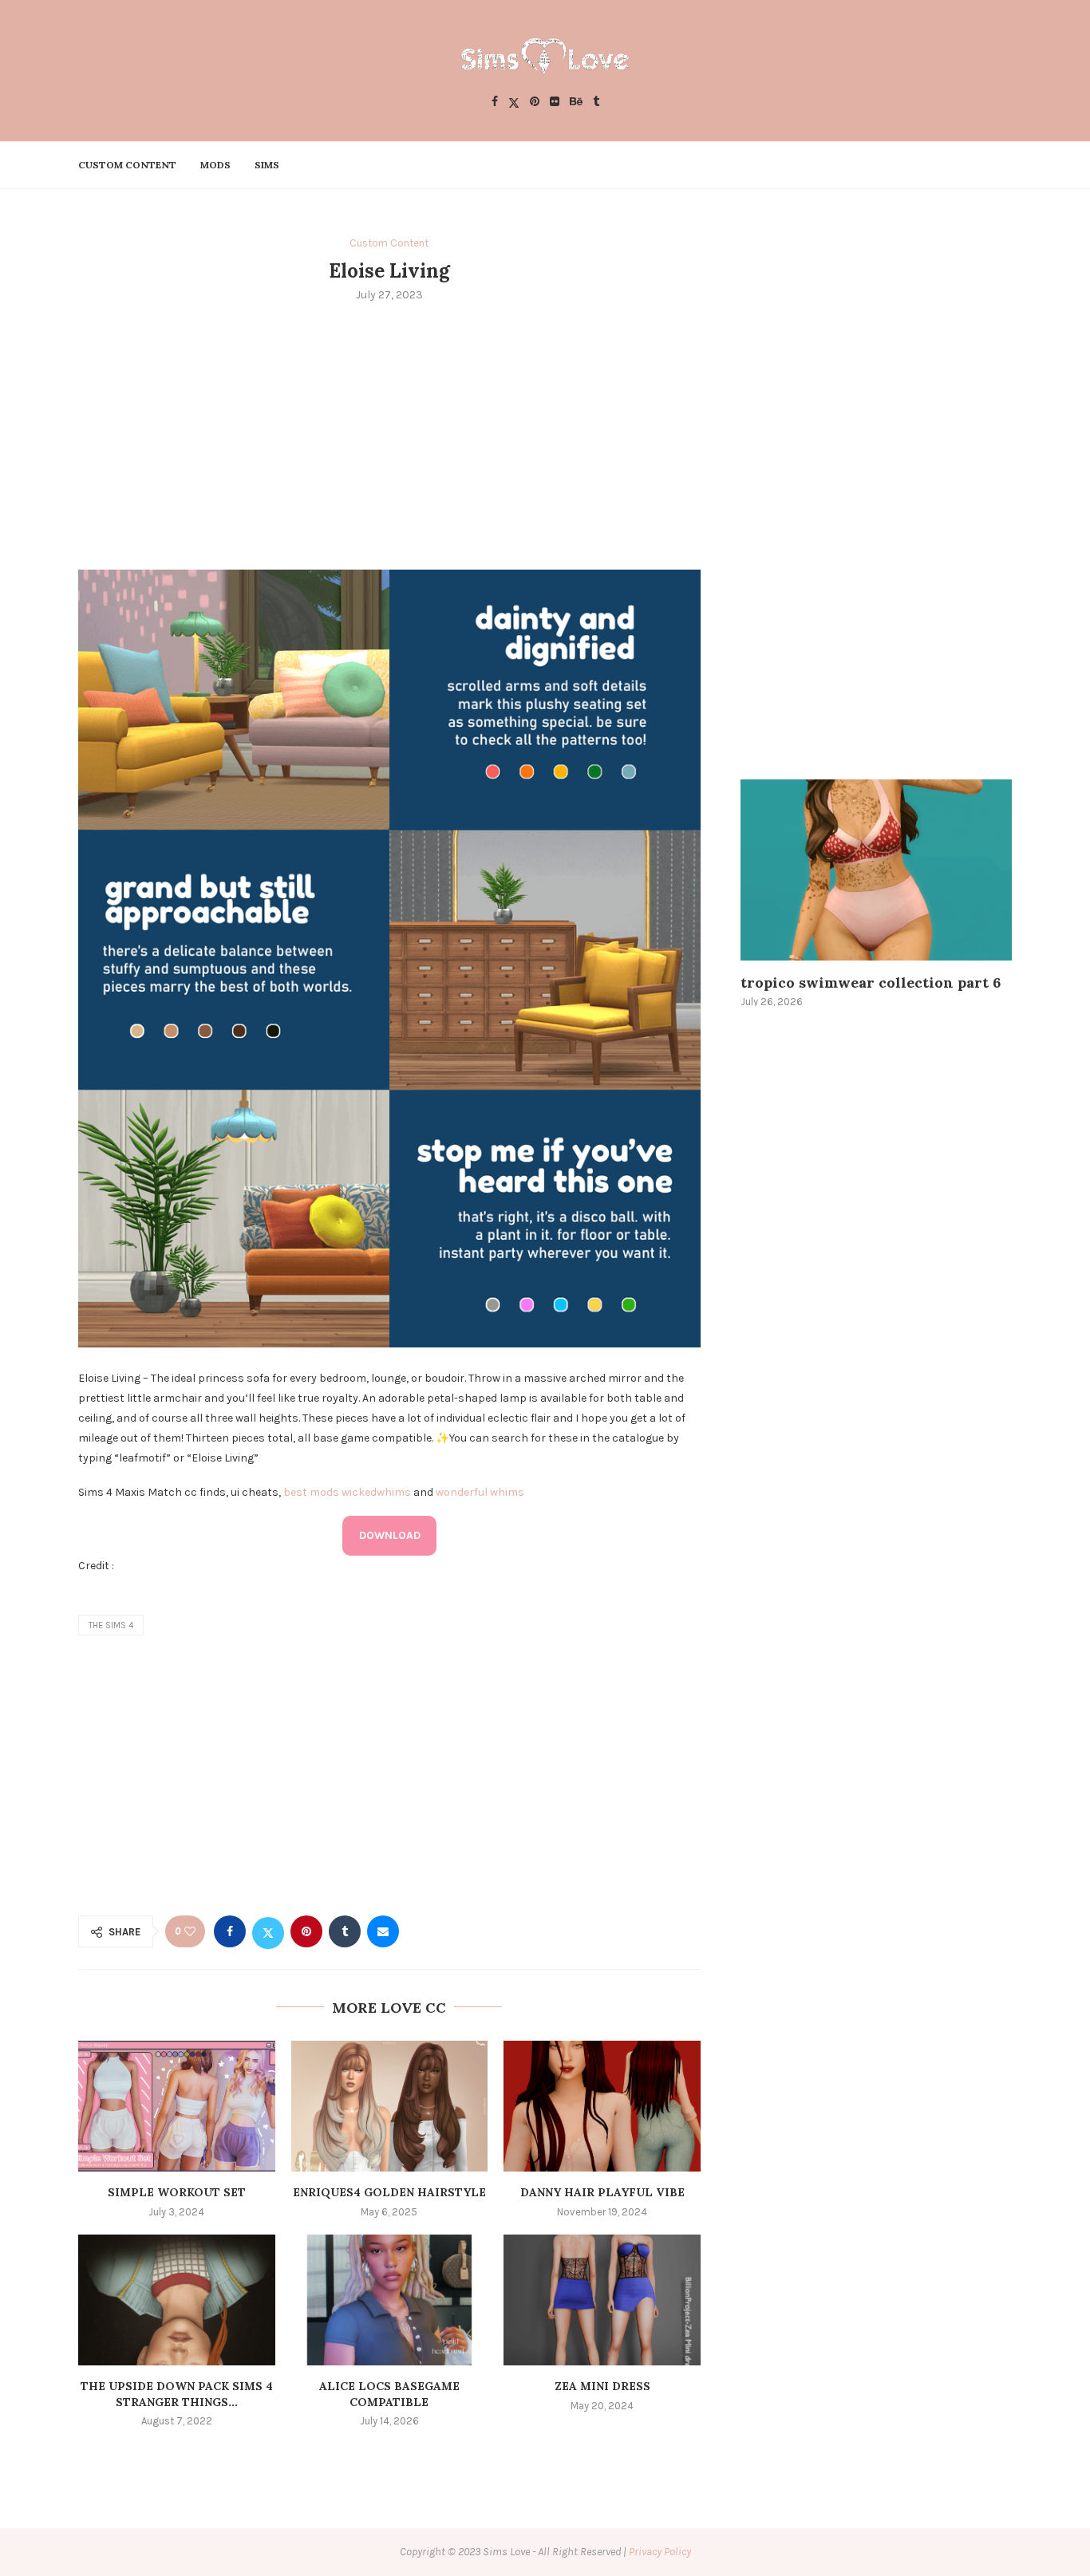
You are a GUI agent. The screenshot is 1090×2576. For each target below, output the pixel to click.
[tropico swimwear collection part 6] (876, 870)
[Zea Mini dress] (602, 2300)
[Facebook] (495, 103)
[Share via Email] (383, 1931)
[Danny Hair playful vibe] (602, 2106)
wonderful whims (480, 1492)
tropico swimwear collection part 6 (871, 982)
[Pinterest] (535, 103)
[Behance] (576, 103)
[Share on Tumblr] (345, 1931)
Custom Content (127, 165)
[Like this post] (190, 1932)
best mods (311, 1492)
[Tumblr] (596, 103)
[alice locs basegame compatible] (390, 2300)
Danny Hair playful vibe (602, 2192)
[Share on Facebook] (230, 1931)
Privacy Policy (660, 2552)
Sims (267, 165)
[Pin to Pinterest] (306, 1931)
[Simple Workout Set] (177, 2106)
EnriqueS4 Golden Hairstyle (389, 2192)
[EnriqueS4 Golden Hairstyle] (390, 2106)
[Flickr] (555, 103)
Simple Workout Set (177, 2192)
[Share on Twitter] (268, 1931)
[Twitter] (514, 103)
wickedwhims (376, 1492)
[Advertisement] (389, 434)
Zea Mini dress (602, 2386)
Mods (215, 165)
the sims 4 (111, 1625)
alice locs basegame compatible (389, 2394)
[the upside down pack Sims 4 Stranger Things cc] (177, 2300)
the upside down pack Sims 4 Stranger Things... (177, 2394)
